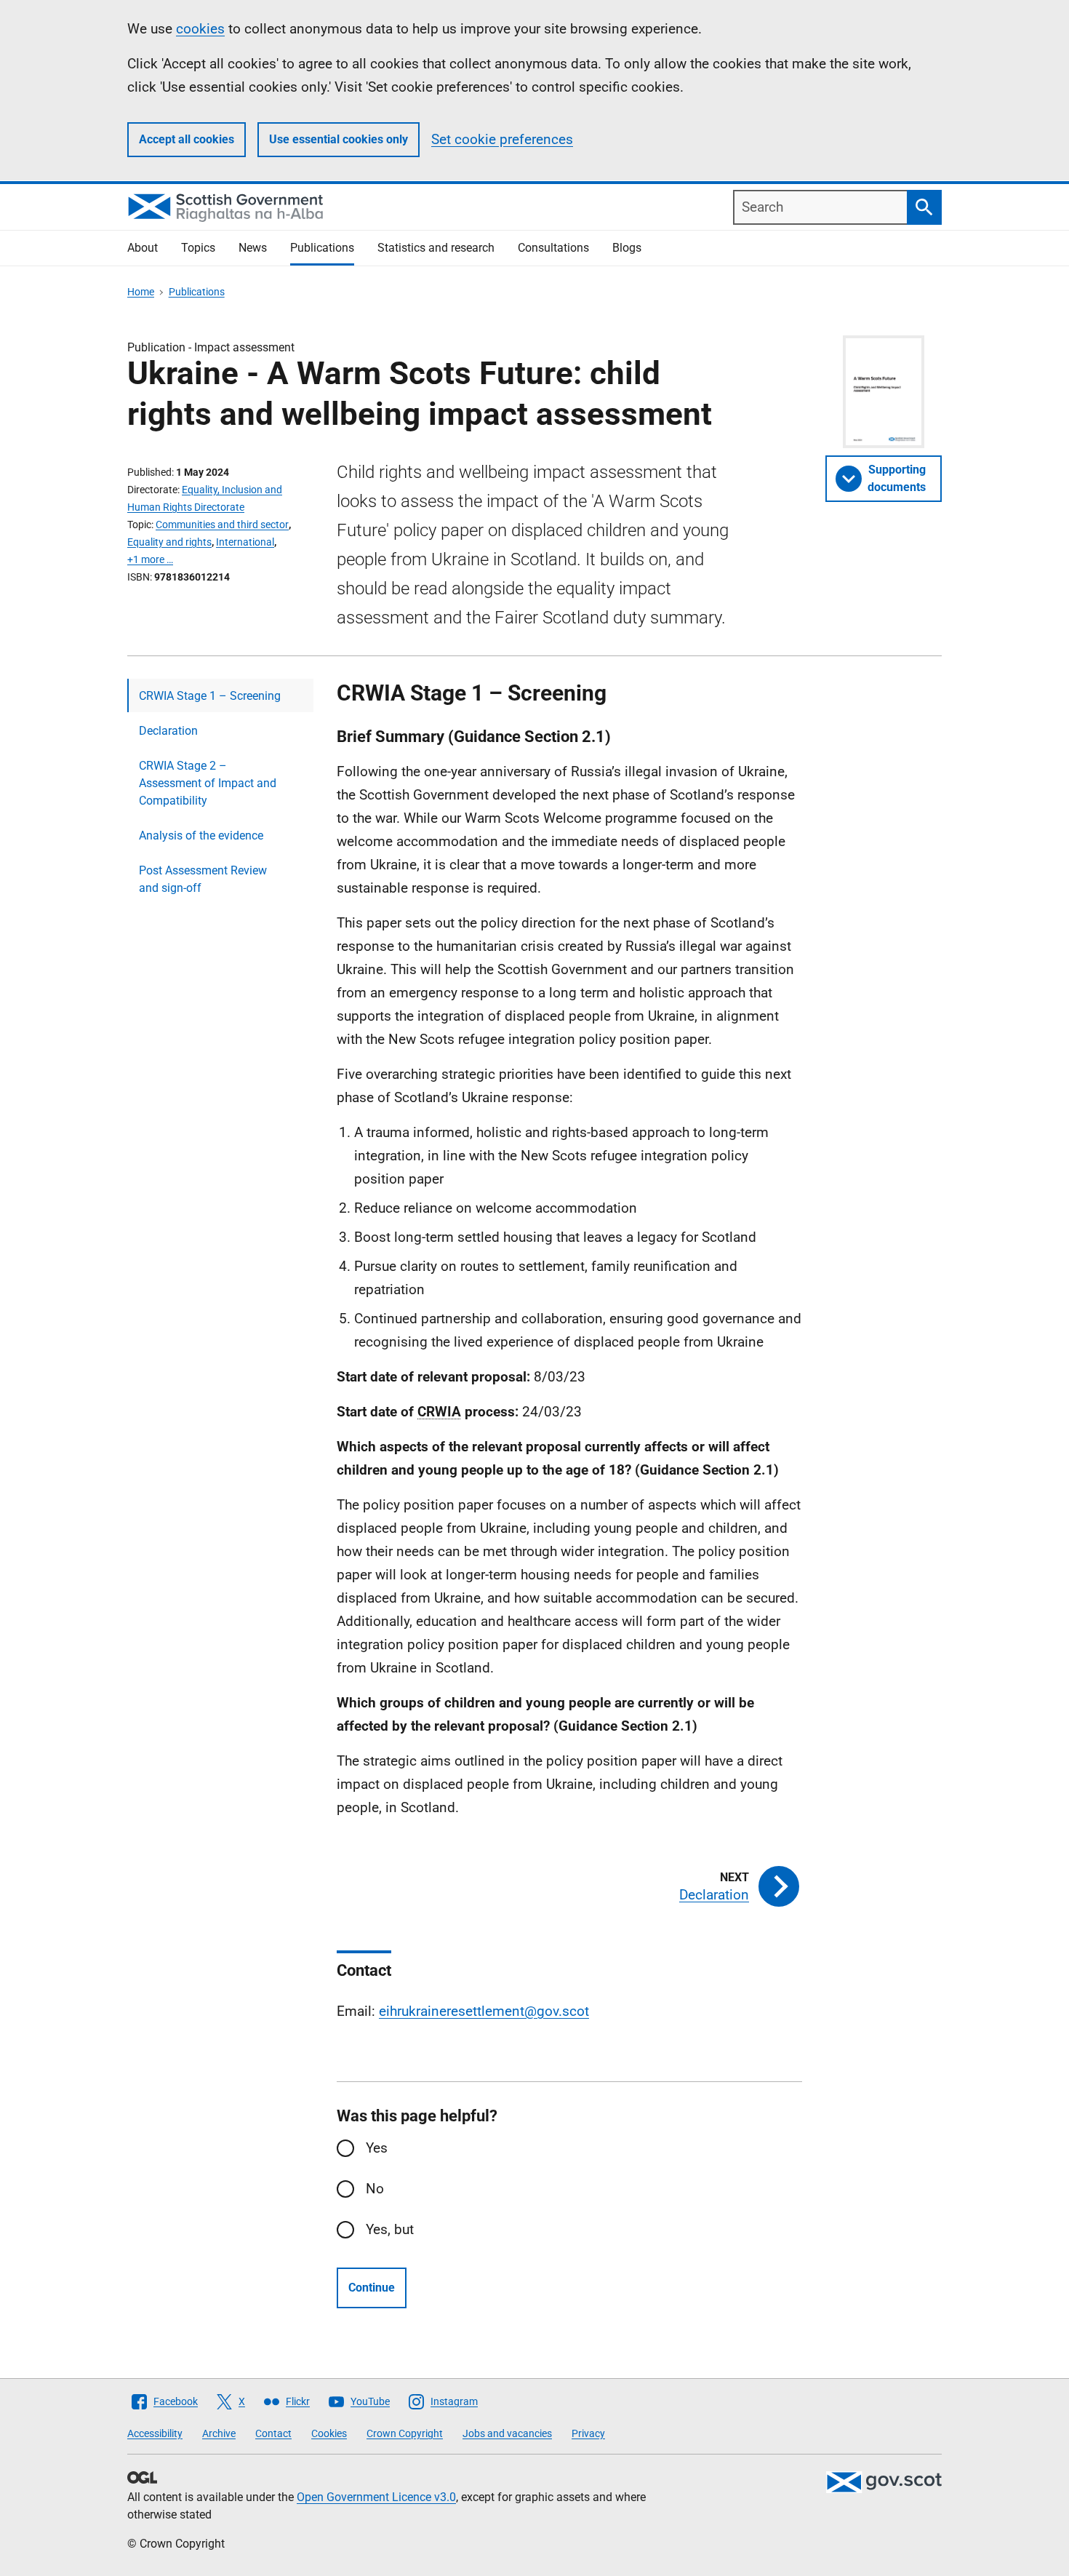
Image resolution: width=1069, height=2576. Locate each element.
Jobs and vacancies (507, 2433)
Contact (273, 2433)
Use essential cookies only (339, 139)
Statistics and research (436, 248)
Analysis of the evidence (201, 836)
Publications (322, 248)
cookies (200, 29)
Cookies (329, 2433)
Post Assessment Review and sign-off (203, 879)
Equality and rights (169, 542)
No (375, 2189)
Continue (372, 2288)
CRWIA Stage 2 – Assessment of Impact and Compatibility (208, 783)
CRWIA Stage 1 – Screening (210, 696)
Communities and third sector (222, 525)
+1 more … (150, 559)
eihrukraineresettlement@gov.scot (484, 2011)
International (245, 542)
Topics (198, 248)
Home (141, 292)
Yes (377, 2148)
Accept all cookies (187, 139)
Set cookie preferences (502, 139)
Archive (219, 2433)
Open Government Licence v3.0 (376, 2497)
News (253, 248)
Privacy (588, 2433)
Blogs (627, 248)
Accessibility (155, 2433)
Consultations (553, 248)
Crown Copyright (405, 2433)
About (143, 248)
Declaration (168, 731)
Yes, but (390, 2229)
